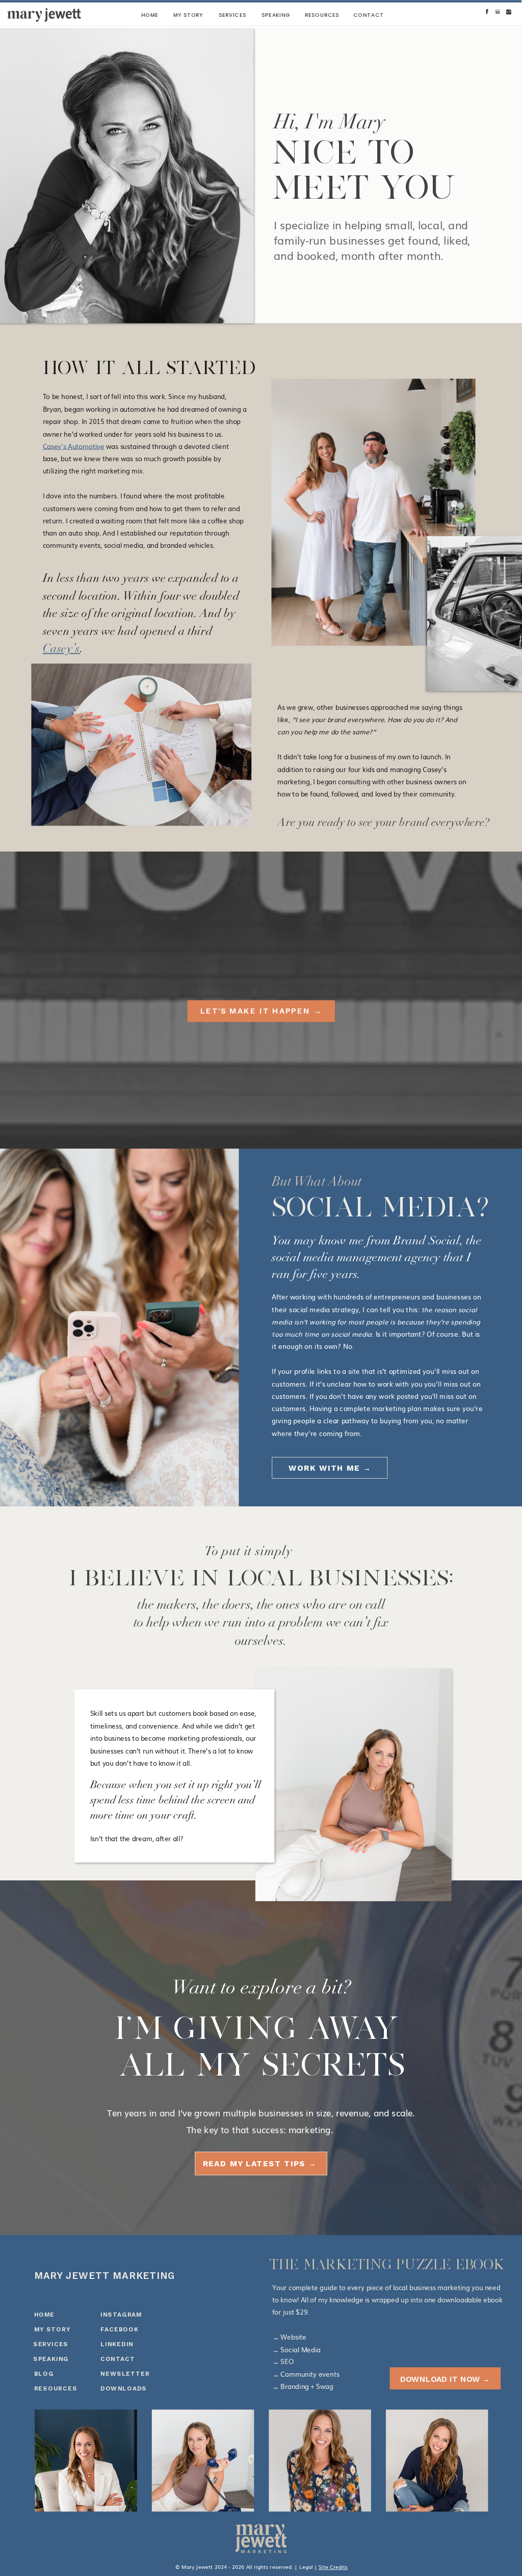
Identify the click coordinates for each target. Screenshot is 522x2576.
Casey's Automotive (74, 446)
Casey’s (61, 650)
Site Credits (333, 2567)
